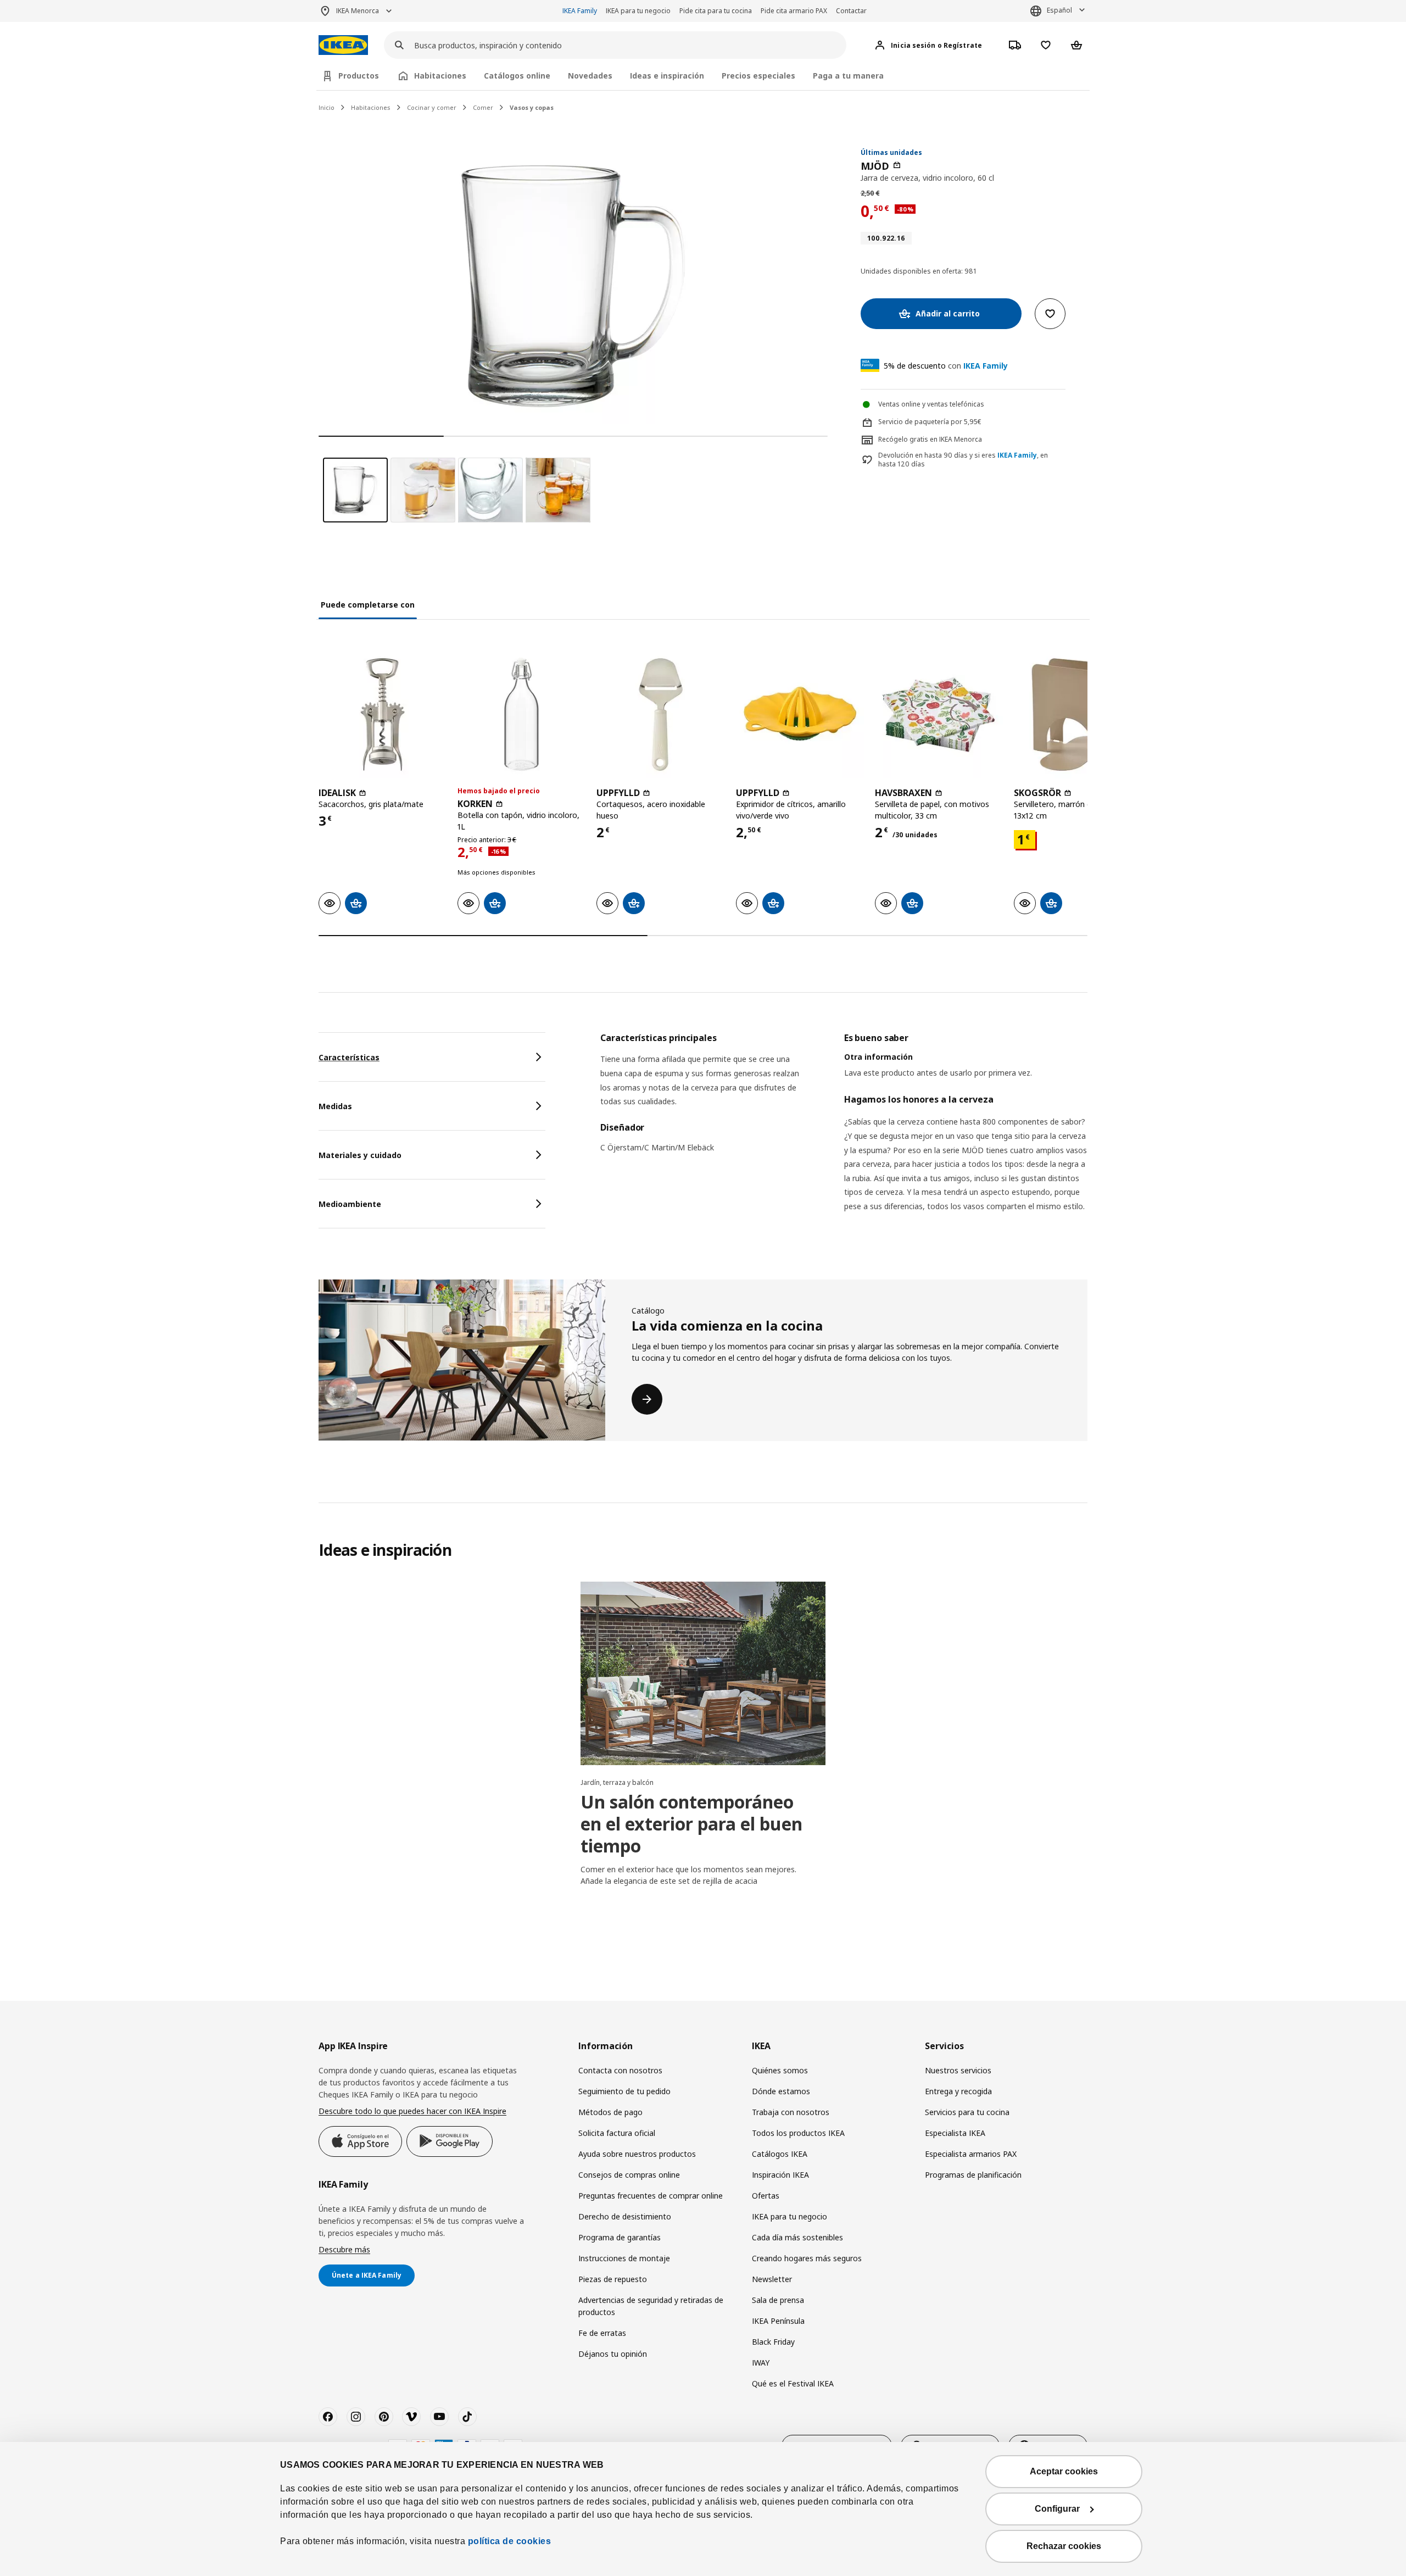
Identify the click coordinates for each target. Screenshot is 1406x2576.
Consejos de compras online (629, 2175)
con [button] (946, 366)
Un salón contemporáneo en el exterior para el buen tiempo (691, 1824)
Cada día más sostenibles (797, 2237)
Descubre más (344, 2249)
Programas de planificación (973, 2175)
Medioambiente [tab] (350, 1204)
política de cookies (510, 2541)
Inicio (327, 107)
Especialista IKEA (955, 2133)
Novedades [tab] (590, 76)
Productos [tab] (359, 76)
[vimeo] (411, 2417)
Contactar (851, 11)
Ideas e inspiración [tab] (667, 76)
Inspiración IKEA (780, 2175)
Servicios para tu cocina (967, 2112)
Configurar (1057, 2509)
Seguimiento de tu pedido (624, 2091)
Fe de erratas (602, 2333)
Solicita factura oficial (617, 2133)
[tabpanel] (844, 1136)
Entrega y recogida (958, 2091)
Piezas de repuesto (613, 2279)
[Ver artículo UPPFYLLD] (660, 714)
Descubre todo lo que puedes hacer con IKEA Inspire (412, 2111)
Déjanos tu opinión (613, 2354)
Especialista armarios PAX (971, 2154)
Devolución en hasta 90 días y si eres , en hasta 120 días (963, 460)
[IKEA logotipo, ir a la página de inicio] (343, 45)
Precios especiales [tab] (758, 76)
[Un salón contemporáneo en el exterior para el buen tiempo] (703, 1673)
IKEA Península (778, 2321)
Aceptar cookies (1064, 2471)
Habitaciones (371, 107)
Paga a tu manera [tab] (848, 76)
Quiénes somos (780, 2070)
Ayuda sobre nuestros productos (637, 2154)
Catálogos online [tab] (517, 76)
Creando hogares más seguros (807, 2258)
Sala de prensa (778, 2300)
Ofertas (766, 2196)
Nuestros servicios (958, 2070)
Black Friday (773, 2342)
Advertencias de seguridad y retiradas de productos (651, 2306)
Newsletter (772, 2279)
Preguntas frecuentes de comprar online (651, 2196)
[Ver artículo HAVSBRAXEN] (939, 714)
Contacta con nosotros (620, 2070)
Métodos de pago (610, 2112)
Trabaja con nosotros (791, 2112)
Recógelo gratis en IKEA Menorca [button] (930, 439)
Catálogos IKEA (780, 2154)
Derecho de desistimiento (625, 2216)
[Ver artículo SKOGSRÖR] (1078, 714)
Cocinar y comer (432, 107)
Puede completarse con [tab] (368, 605)
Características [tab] (349, 1057)
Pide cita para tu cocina (716, 11)
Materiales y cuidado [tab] (360, 1155)
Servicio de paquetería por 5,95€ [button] (930, 422)
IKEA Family (580, 11)
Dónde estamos (781, 2091)
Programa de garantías (620, 2237)
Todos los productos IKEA (798, 2133)
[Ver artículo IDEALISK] (383, 714)
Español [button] (1059, 10)
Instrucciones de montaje (624, 2258)
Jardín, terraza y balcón (617, 1782)
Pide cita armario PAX (794, 11)
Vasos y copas (532, 107)
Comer (483, 107)
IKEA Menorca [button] (358, 11)
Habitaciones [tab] (440, 76)
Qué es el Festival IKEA (793, 2383)
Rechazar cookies (1064, 2546)
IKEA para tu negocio (638, 11)
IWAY (761, 2363)
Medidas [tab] (335, 1106)
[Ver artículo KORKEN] (521, 714)
